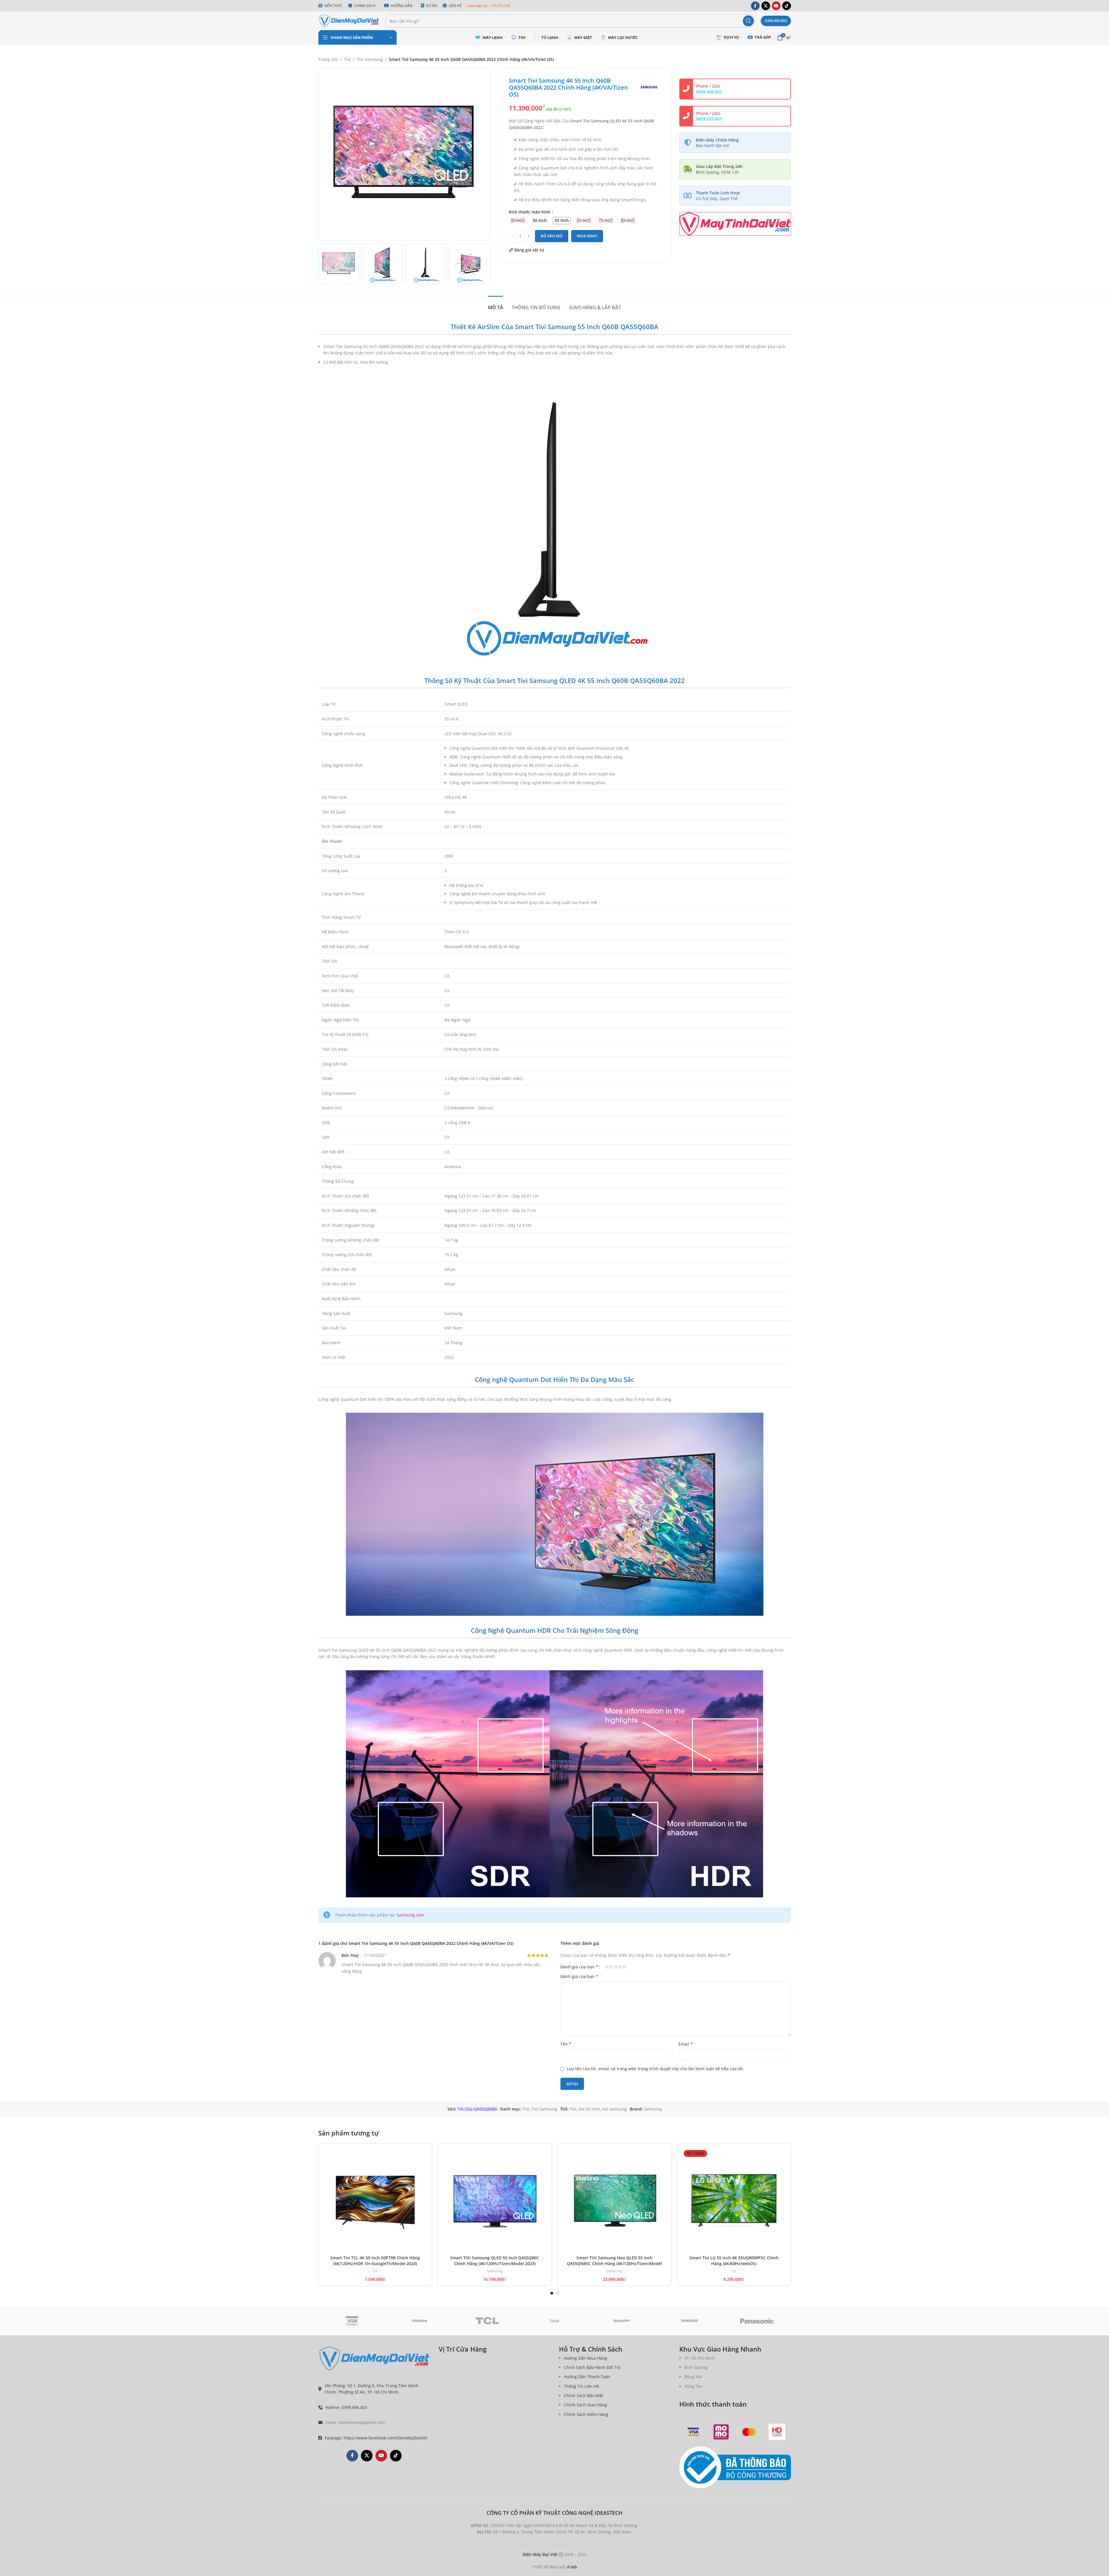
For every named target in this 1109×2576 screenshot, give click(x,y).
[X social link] (766, 6)
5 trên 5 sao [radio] (624, 1967)
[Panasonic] (757, 2321)
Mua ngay (587, 236)
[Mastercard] (749, 2432)
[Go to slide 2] (558, 2293)
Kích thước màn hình (530, 212)
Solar (555, 2321)
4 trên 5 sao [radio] (620, 1967)
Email (686, 2044)
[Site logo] (349, 20)
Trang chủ (328, 59)
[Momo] (721, 2432)
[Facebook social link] (755, 6)
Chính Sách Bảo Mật (583, 2395)
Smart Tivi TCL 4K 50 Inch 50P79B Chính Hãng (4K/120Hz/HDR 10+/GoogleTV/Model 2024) (375, 2261)
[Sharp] (622, 2321)
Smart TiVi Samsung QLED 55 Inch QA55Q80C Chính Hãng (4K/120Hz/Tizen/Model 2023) (495, 2261)
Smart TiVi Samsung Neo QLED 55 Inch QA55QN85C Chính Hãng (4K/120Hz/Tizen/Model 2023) (614, 2263)
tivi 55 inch (589, 2109)
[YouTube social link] (776, 6)
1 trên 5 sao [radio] (607, 1967)
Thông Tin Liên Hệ (581, 2386)
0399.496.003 (776, 21)
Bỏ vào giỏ (552, 236)
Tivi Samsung (370, 59)
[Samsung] (690, 2321)
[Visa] (352, 2321)
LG (375, 2271)
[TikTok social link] (787, 6)
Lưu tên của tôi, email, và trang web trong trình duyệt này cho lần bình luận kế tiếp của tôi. (655, 2069)
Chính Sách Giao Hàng (586, 2405)
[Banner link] (735, 224)
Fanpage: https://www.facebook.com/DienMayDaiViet (376, 2438)
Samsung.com (410, 1915)
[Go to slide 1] (552, 2293)
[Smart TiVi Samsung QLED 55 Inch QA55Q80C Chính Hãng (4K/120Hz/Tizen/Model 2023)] (495, 2200)
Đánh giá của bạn (579, 1967)
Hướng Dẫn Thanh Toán (587, 2377)
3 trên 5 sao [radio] (615, 1967)
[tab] (495, 305)
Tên (566, 2044)
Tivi (347, 59)
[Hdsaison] (777, 2432)
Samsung (653, 2109)
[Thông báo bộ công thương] (735, 2468)
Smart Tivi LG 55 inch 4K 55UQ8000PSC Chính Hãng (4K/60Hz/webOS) (734, 2261)
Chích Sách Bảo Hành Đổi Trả (592, 2367)
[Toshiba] (419, 2321)
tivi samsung (615, 2109)
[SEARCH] (748, 21)
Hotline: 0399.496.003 (346, 2407)
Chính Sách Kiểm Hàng (586, 2414)
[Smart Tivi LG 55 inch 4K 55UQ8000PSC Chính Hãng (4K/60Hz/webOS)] (734, 2200)
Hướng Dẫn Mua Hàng (586, 2358)
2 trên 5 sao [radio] (611, 1967)
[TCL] (487, 2321)
